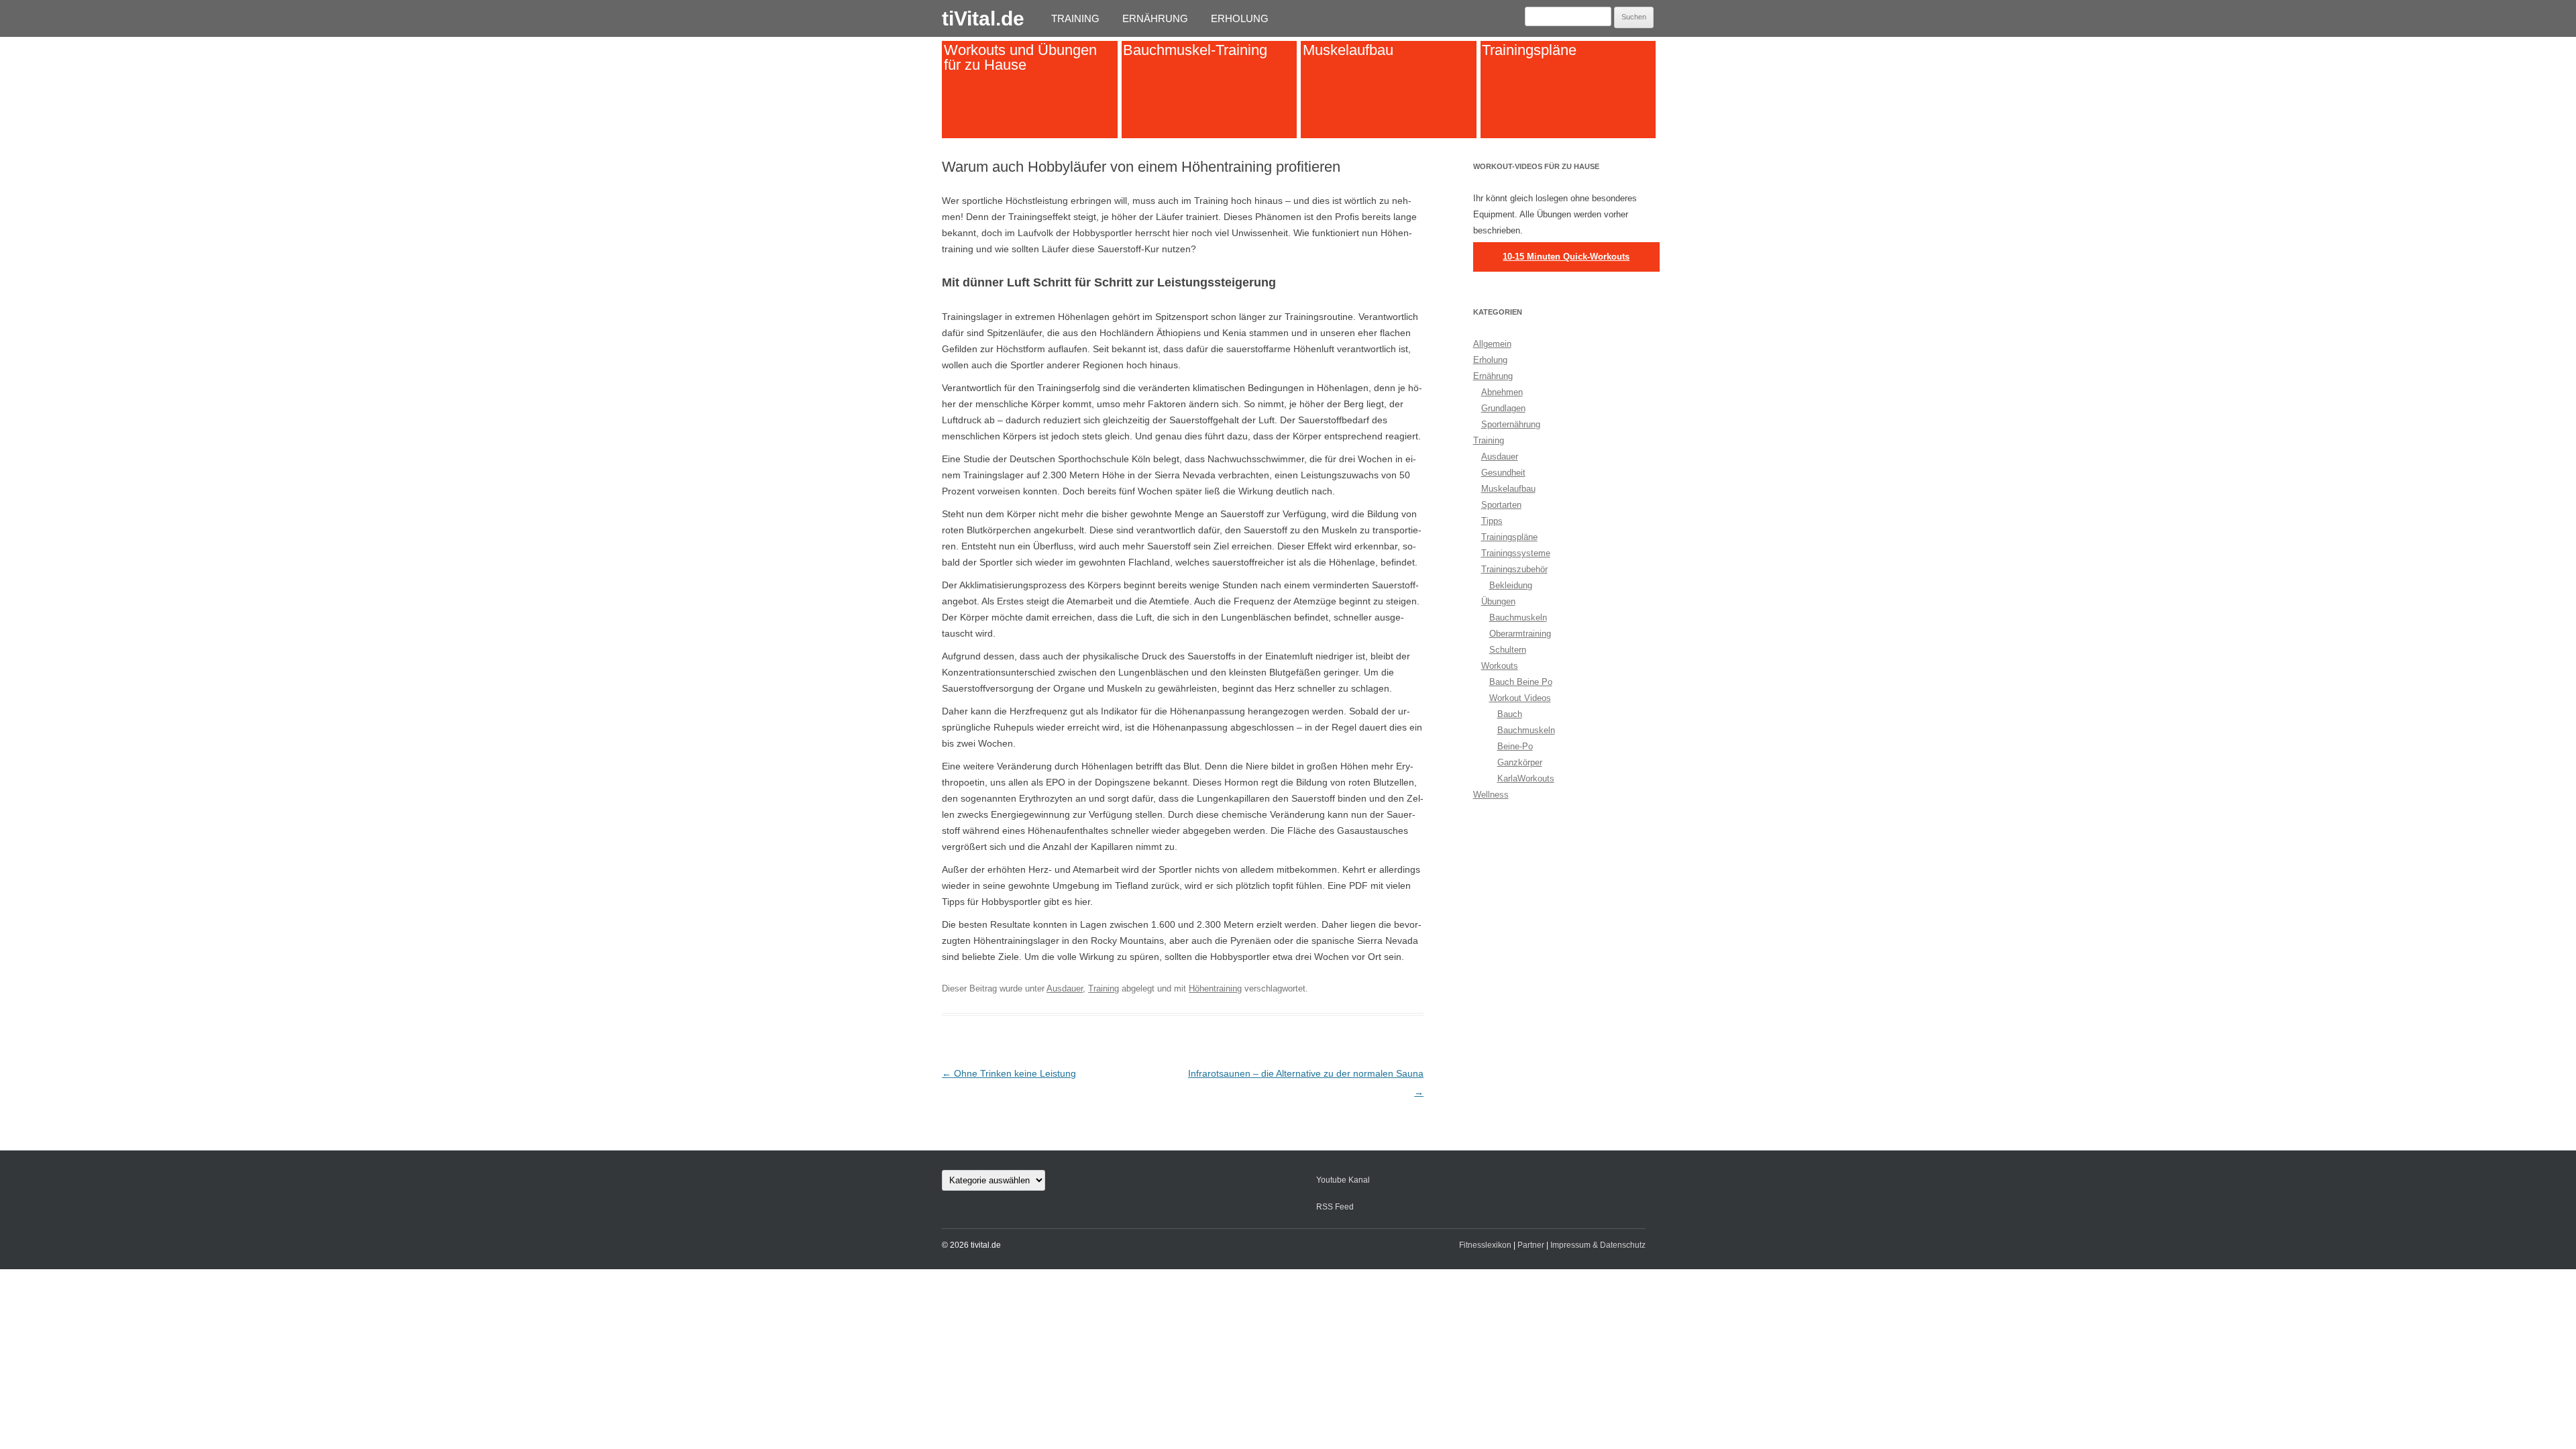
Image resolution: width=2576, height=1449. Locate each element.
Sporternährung (1511, 424)
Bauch (1510, 714)
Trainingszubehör (1514, 569)
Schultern (1508, 650)
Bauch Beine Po (1521, 682)
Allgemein (1492, 344)
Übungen (1498, 601)
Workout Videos (1520, 698)
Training (1075, 18)
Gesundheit (1503, 473)
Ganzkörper (1520, 762)
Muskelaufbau (1348, 50)
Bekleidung (1511, 585)
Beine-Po (1515, 746)
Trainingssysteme (1516, 553)
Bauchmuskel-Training (1195, 50)
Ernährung (1155, 18)
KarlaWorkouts (1526, 779)
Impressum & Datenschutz (1598, 1245)
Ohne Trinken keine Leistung (1009, 1073)
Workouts (1500, 666)
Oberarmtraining (1520, 634)
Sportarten (1501, 505)
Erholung (1240, 18)
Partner (1531, 1245)
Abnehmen (1502, 392)
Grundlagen (1503, 408)
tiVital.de (983, 18)
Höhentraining (1215, 988)
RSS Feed (1335, 1207)
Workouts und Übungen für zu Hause (1020, 57)
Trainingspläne (1529, 50)
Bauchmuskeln (1518, 618)
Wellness (1491, 795)
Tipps (1492, 521)
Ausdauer (1065, 988)
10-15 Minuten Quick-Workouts (1566, 257)
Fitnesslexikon (1485, 1245)
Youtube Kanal (1343, 1180)
